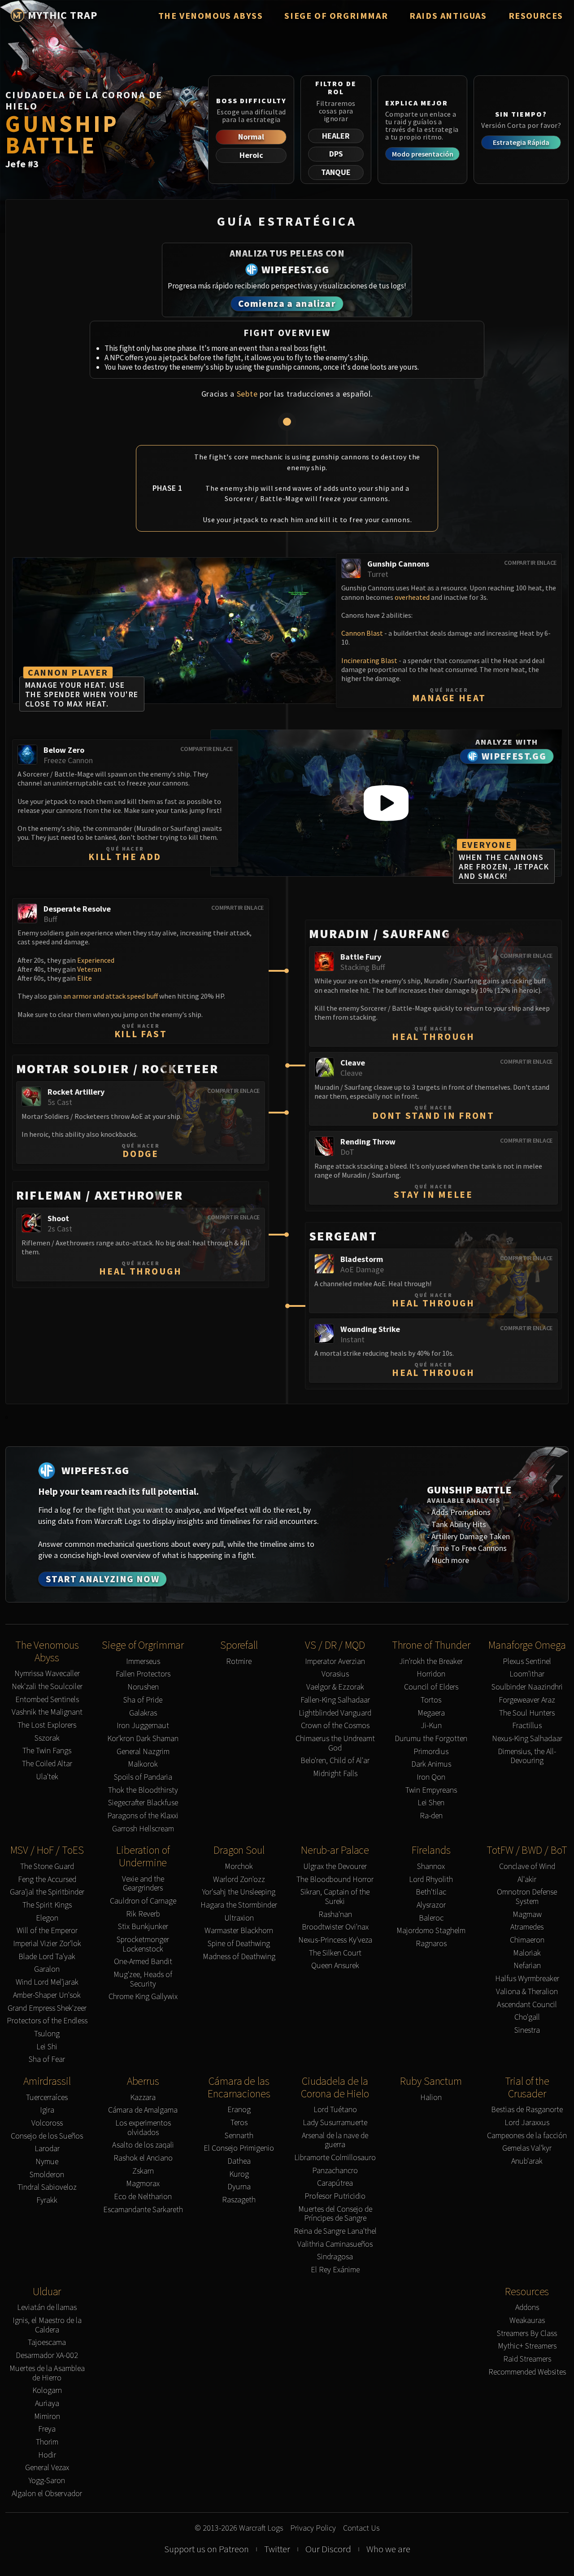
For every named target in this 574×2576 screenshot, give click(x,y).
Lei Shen (431, 1803)
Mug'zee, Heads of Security (143, 1979)
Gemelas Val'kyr (527, 2148)
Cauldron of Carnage (143, 1901)
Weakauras (527, 2321)
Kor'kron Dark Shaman (143, 1739)
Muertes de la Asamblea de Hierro (47, 2373)
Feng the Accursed (47, 1880)
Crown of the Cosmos (335, 1726)
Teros (239, 2123)
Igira (47, 2110)
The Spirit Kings (47, 1905)
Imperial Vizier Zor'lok (47, 1944)
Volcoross (47, 2123)
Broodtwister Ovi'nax (335, 1927)
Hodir (47, 2455)
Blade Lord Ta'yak (47, 1957)
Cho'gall (527, 2017)
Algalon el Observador (47, 2494)
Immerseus (143, 1661)
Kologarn (47, 2390)
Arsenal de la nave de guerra (335, 2140)
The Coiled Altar (47, 1764)
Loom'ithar (527, 1674)
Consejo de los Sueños (47, 2136)
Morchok (239, 1867)
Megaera (431, 1713)
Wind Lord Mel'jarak (47, 1982)
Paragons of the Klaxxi (143, 1816)
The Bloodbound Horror (335, 1880)
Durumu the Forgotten (431, 1739)
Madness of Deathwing (239, 1957)
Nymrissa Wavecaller (47, 1674)
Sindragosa (335, 2257)
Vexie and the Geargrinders (143, 1884)
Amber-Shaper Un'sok (47, 1995)
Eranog (239, 2110)
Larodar (47, 2149)
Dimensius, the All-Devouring (527, 1756)
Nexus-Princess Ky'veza (335, 1940)
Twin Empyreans (431, 1790)
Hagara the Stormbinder (239, 1905)
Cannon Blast (362, 633)
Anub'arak (527, 2161)
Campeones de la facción (527, 2136)
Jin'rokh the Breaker (431, 1661)
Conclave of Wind (527, 1867)
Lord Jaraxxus (527, 2123)
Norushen (143, 1687)
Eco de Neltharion (143, 2197)
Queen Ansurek (335, 1966)
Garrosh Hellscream (143, 1829)
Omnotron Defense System (527, 1897)
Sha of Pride (143, 1700)
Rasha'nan (335, 1915)
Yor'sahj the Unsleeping (239, 1892)
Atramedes (527, 1927)
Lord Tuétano (335, 2110)
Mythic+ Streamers (527, 2346)
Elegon (47, 1918)
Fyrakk (47, 2200)
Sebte (247, 394)
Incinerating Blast (369, 660)
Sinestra (527, 2030)
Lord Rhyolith (431, 1880)
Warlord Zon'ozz (239, 1880)
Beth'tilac (431, 1892)
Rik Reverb (143, 1914)
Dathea (239, 2161)
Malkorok (143, 1764)
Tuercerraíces (47, 2098)
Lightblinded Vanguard (335, 1713)
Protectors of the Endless (47, 2021)
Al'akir (527, 1880)
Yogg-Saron (47, 2481)
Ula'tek (47, 1777)
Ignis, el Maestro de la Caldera (47, 2325)
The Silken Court (335, 1953)
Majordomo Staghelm (431, 1931)
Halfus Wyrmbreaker (527, 1979)
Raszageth (239, 2200)
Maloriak (527, 1953)
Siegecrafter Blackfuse (143, 1803)
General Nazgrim (143, 1752)
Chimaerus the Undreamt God (335, 1743)
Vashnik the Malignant (47, 1712)
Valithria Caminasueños (335, 2244)
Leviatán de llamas (47, 2307)
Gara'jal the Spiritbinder (47, 1892)
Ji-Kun (431, 1726)
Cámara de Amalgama (143, 2110)
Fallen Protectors (143, 1674)
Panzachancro (335, 2171)
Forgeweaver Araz (527, 1700)
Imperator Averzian (335, 1661)
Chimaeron (527, 1940)
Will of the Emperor (47, 1931)
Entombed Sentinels (47, 1700)
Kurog (239, 2174)
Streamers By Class (527, 2334)
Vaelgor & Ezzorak (335, 1687)
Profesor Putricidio (335, 2196)
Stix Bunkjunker (143, 1927)
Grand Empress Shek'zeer (47, 2008)
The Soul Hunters (527, 1713)
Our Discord (328, 2549)
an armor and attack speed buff (111, 996)
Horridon (431, 1674)
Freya (47, 2429)
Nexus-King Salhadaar (527, 1739)
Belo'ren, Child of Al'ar (335, 1761)
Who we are (388, 2549)
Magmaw (527, 1915)
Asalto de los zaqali (143, 2145)
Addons (527, 2307)
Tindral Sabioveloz (47, 2187)
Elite (85, 978)
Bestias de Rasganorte (527, 2110)
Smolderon (47, 2175)
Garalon (47, 1969)
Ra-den (431, 1816)
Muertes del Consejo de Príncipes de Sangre (335, 2214)
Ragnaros (431, 1944)
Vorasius (335, 1674)
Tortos (431, 1700)
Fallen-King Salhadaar (335, 1700)
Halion (431, 2098)
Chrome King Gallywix (143, 1997)
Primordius (431, 1752)
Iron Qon (431, 1777)
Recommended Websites (527, 2372)
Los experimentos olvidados (143, 2128)
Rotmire (239, 1661)
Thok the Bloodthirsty (143, 1790)
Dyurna (239, 2187)
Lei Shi (47, 2047)
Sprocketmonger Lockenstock (143, 1944)
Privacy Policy (313, 2528)
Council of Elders (431, 1687)
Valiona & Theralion (527, 1992)
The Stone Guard (47, 1867)
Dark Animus (431, 1764)
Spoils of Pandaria (143, 1777)
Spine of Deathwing (239, 1944)
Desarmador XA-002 (47, 2356)
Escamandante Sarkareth (143, 2210)
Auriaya (47, 2404)
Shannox (431, 1867)
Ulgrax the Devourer (335, 1867)
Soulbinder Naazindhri (527, 1687)
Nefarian (527, 1966)
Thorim (47, 2442)
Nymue (47, 2162)
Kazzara (143, 2098)
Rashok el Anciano (143, 2158)
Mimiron (47, 2417)
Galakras (143, 1713)
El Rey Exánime (335, 2270)
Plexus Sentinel (527, 1661)
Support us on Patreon (207, 2549)
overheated (412, 597)
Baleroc (431, 1918)
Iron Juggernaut (143, 1726)
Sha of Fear (47, 2059)
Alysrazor (431, 1905)
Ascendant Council (527, 2005)
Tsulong (47, 2034)
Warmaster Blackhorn (239, 1931)
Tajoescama (47, 2342)
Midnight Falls (335, 1774)
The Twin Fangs (47, 1751)
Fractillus (527, 1726)
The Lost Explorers (47, 1725)
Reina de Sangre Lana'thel (335, 2231)
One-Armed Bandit (143, 1962)
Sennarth (239, 2136)
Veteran (89, 969)
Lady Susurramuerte (335, 2123)
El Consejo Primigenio (239, 2148)
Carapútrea (335, 2183)
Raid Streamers (527, 2359)
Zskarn (143, 2171)
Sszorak (47, 1738)
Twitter (277, 2549)
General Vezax (47, 2468)
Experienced (96, 960)
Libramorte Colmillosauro (335, 2158)
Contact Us (361, 2528)
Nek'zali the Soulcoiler (47, 1687)
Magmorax (143, 2184)
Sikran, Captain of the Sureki (335, 1897)
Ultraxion (239, 1918)
